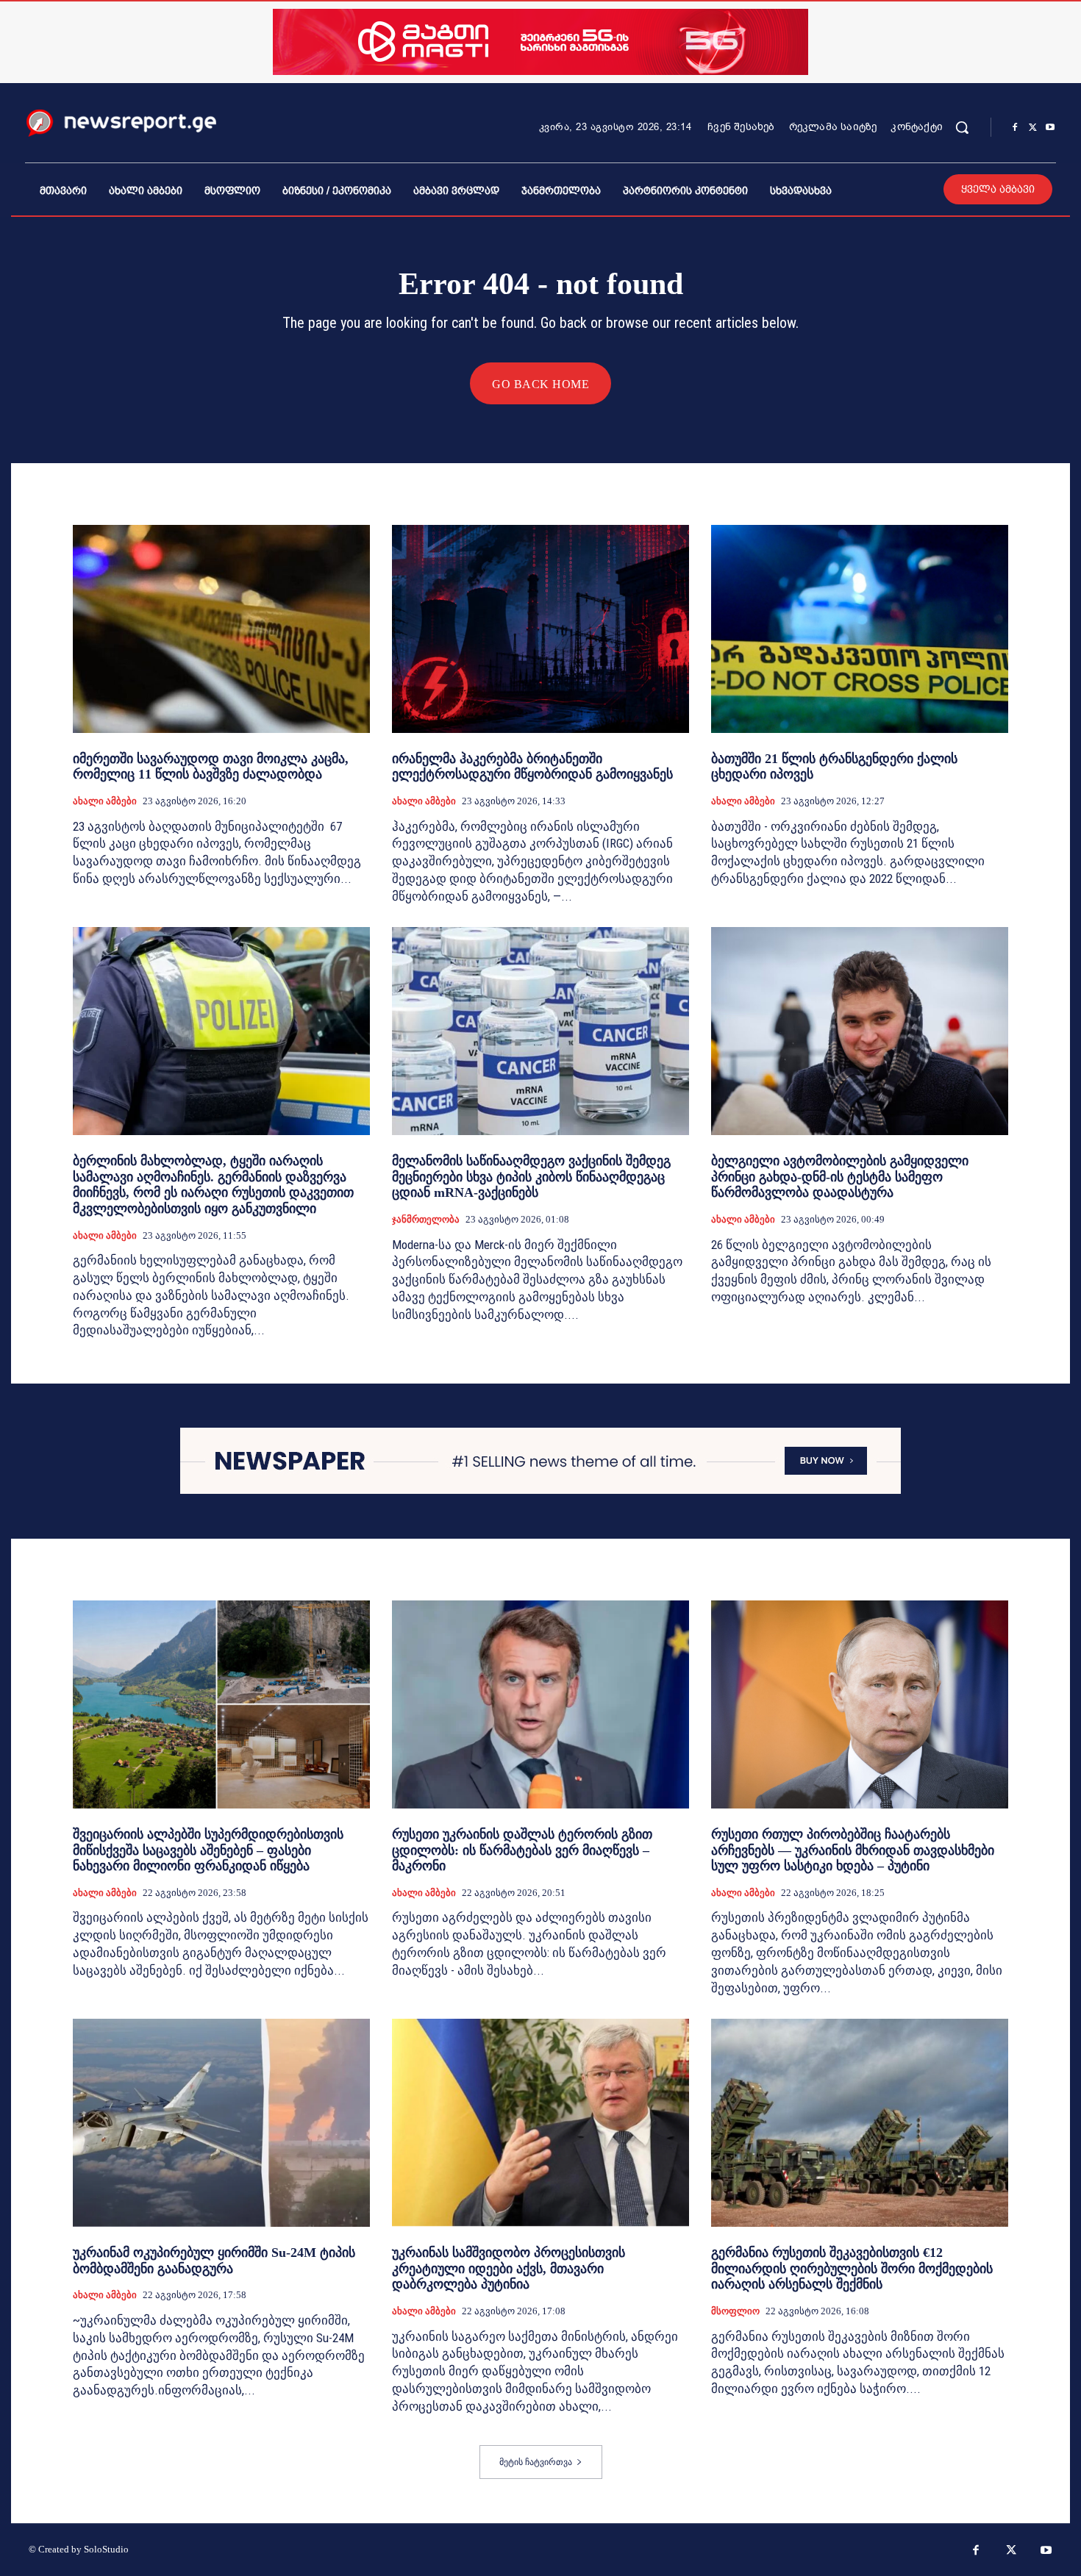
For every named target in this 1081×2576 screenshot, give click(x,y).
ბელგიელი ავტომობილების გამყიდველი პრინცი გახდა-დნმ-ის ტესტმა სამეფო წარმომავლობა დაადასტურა (840, 1177)
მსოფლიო (735, 2311)
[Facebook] (1015, 128)
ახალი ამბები (105, 801)
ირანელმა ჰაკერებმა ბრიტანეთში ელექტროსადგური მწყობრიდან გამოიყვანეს (532, 767)
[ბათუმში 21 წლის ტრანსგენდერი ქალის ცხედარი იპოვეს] (860, 629)
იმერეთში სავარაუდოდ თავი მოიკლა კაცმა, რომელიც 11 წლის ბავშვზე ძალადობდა (211, 767)
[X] (1032, 128)
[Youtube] (1050, 128)
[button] (962, 127)
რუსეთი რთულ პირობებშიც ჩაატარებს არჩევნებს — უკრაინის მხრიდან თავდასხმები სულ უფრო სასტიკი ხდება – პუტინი (853, 1850)
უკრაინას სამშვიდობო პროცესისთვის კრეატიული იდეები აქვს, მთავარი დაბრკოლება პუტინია (509, 2268)
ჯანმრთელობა (426, 1219)
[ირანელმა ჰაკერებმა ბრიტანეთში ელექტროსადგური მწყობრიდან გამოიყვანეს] (540, 629)
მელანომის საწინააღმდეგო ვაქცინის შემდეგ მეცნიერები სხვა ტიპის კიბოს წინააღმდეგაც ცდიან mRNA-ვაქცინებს (531, 1177)
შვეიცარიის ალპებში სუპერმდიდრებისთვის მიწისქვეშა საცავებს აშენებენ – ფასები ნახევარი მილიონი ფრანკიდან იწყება (208, 1850)
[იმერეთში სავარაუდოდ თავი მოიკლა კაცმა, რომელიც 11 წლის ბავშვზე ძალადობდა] (221, 629)
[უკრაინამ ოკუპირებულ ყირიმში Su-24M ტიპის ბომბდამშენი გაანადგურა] (221, 2123)
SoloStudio (106, 2549)
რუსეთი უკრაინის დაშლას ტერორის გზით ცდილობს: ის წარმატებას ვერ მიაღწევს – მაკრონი (522, 1850)
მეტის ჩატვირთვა (536, 2462)
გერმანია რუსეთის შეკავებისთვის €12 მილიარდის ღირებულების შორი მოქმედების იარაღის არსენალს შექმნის (852, 2268)
